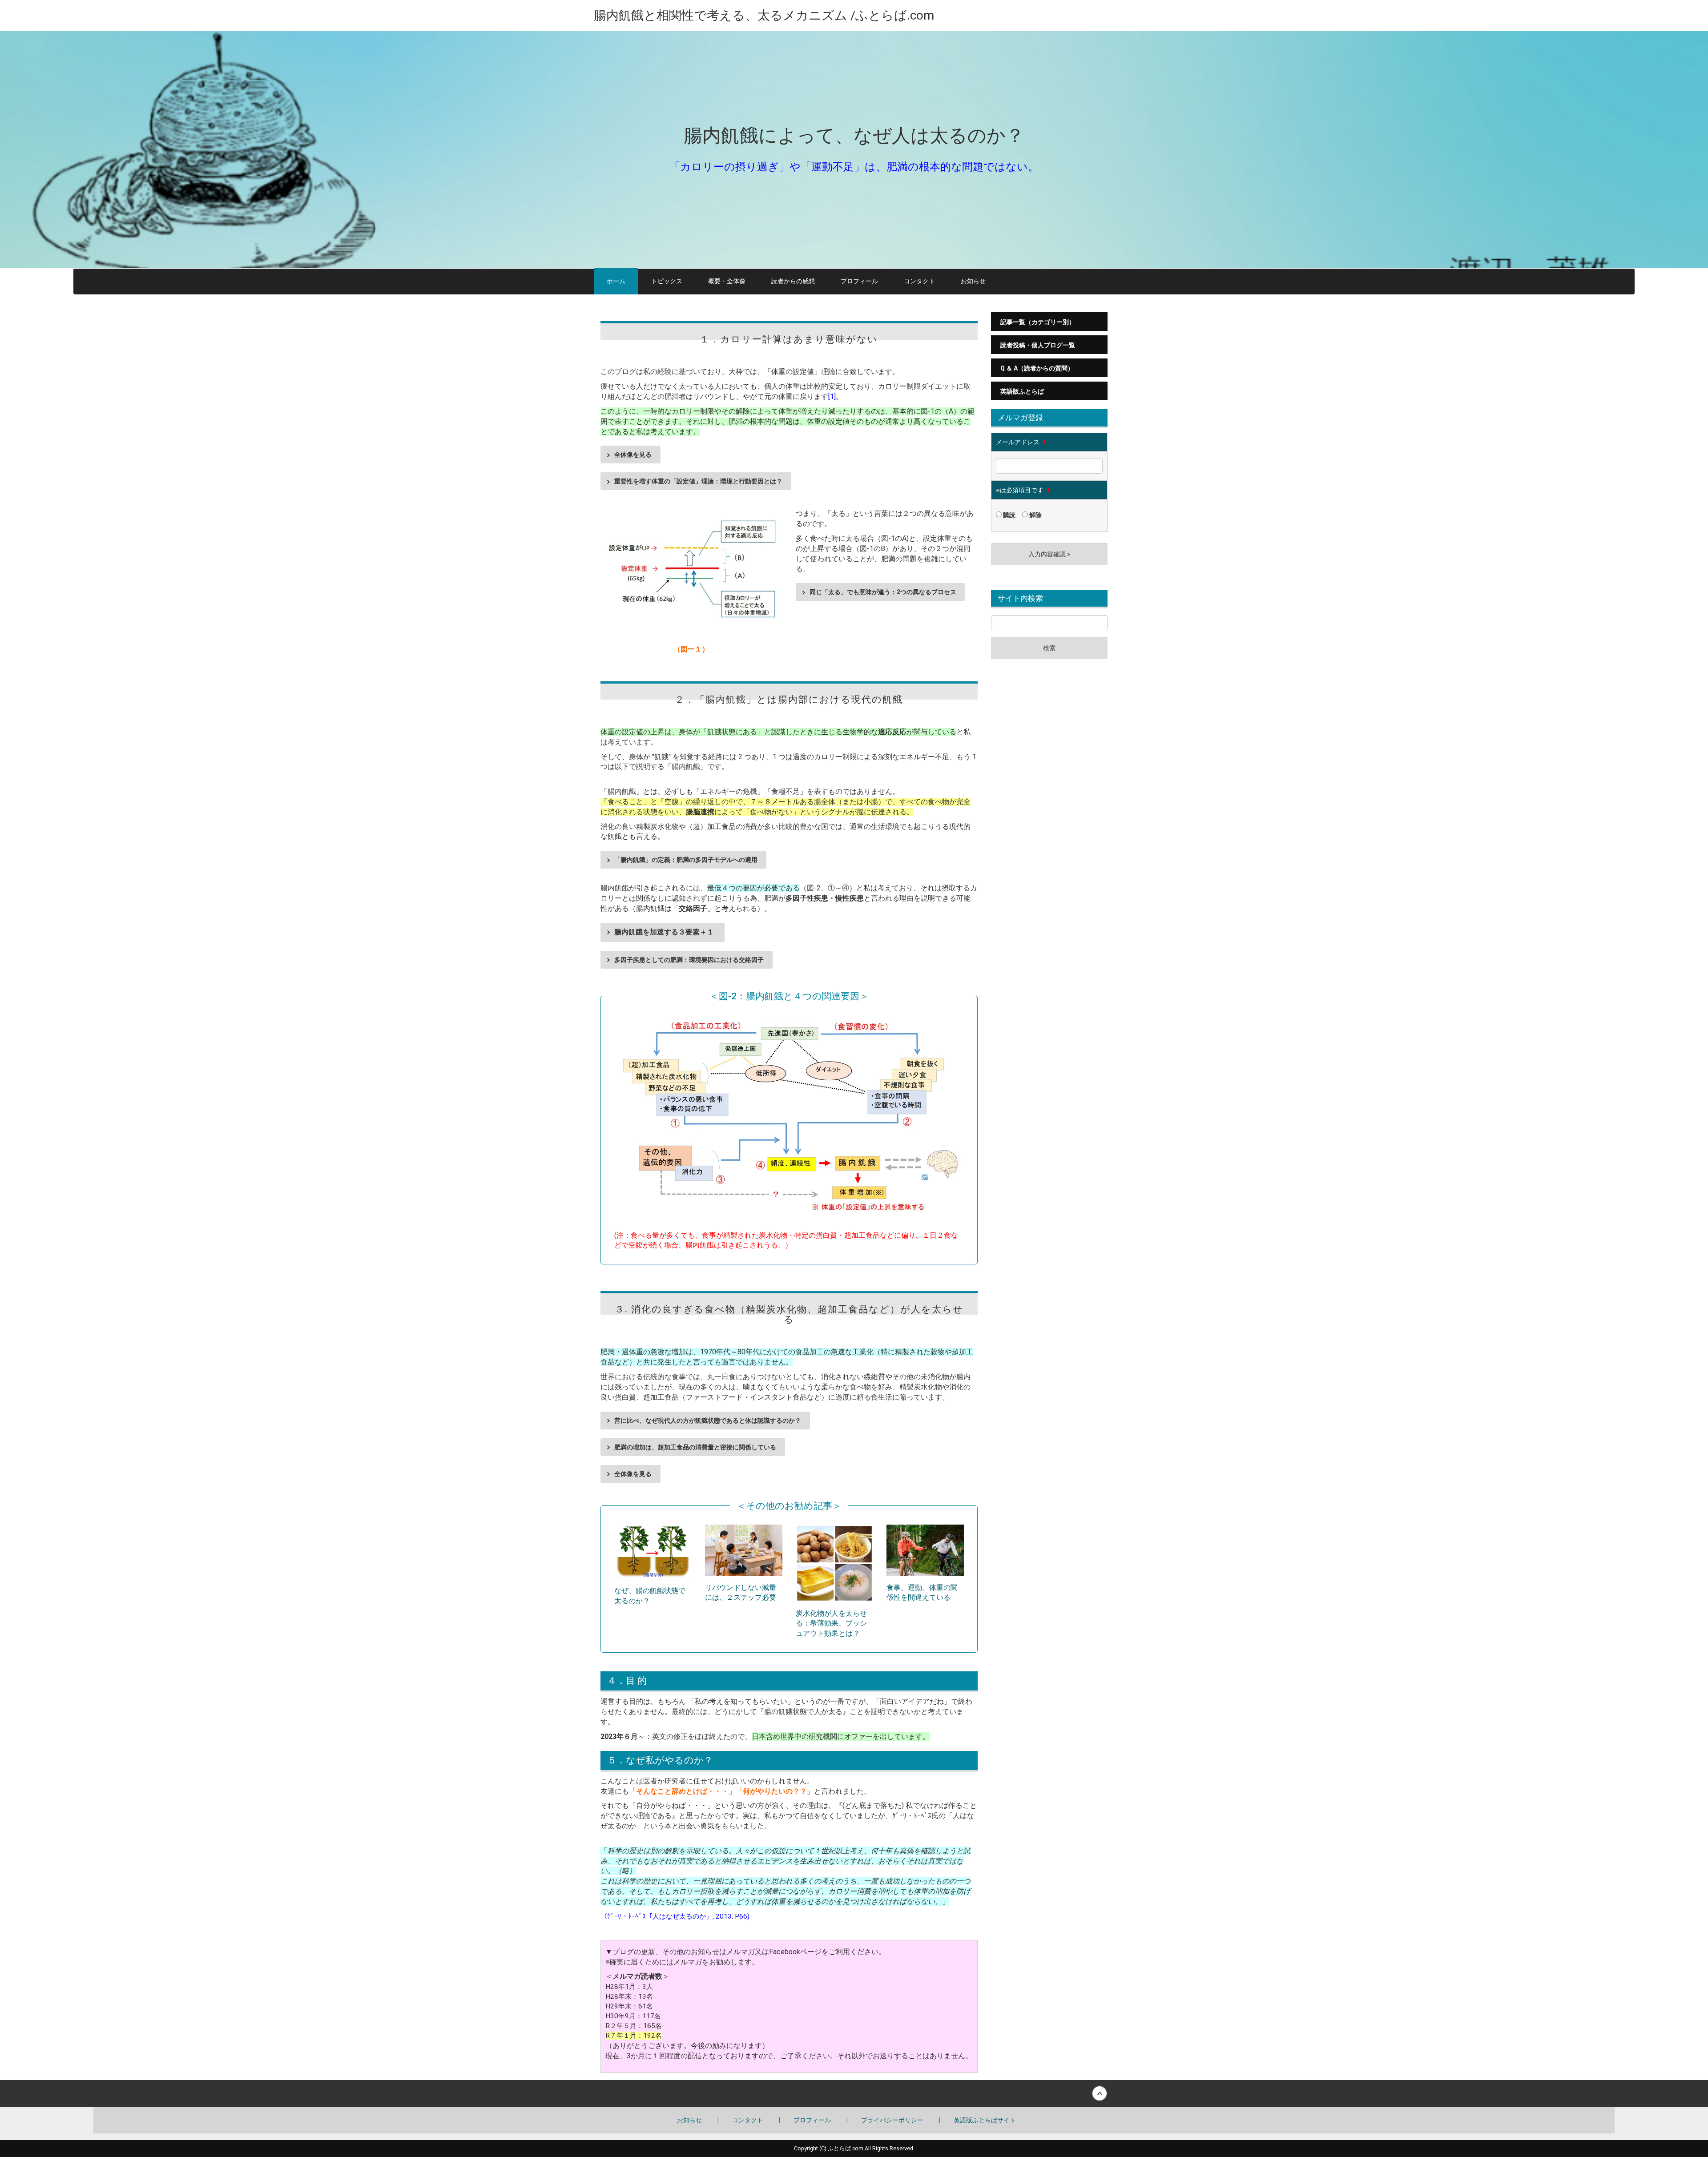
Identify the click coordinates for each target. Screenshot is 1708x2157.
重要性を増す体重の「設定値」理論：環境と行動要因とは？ (698, 481)
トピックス (667, 281)
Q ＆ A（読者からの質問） (1037, 368)
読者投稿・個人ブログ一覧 (1038, 345)
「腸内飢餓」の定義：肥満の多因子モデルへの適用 (686, 860)
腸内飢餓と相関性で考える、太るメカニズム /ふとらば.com (764, 15)
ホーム (616, 281)
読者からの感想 (793, 281)
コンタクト (919, 281)
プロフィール (859, 281)
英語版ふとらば (1022, 391)
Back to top (854, 2093)
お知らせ (973, 281)
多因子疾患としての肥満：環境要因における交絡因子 (689, 960)
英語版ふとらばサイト (985, 2120)
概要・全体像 (727, 281)
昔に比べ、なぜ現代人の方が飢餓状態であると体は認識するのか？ (708, 1421)
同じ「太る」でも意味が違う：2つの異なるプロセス (883, 592)
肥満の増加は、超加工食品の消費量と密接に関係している (695, 1447)
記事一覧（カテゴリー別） (1038, 322)
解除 (1035, 515)
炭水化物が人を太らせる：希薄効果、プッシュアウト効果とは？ (831, 1624)
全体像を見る (633, 455)
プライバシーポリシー (892, 2120)
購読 (1009, 515)
